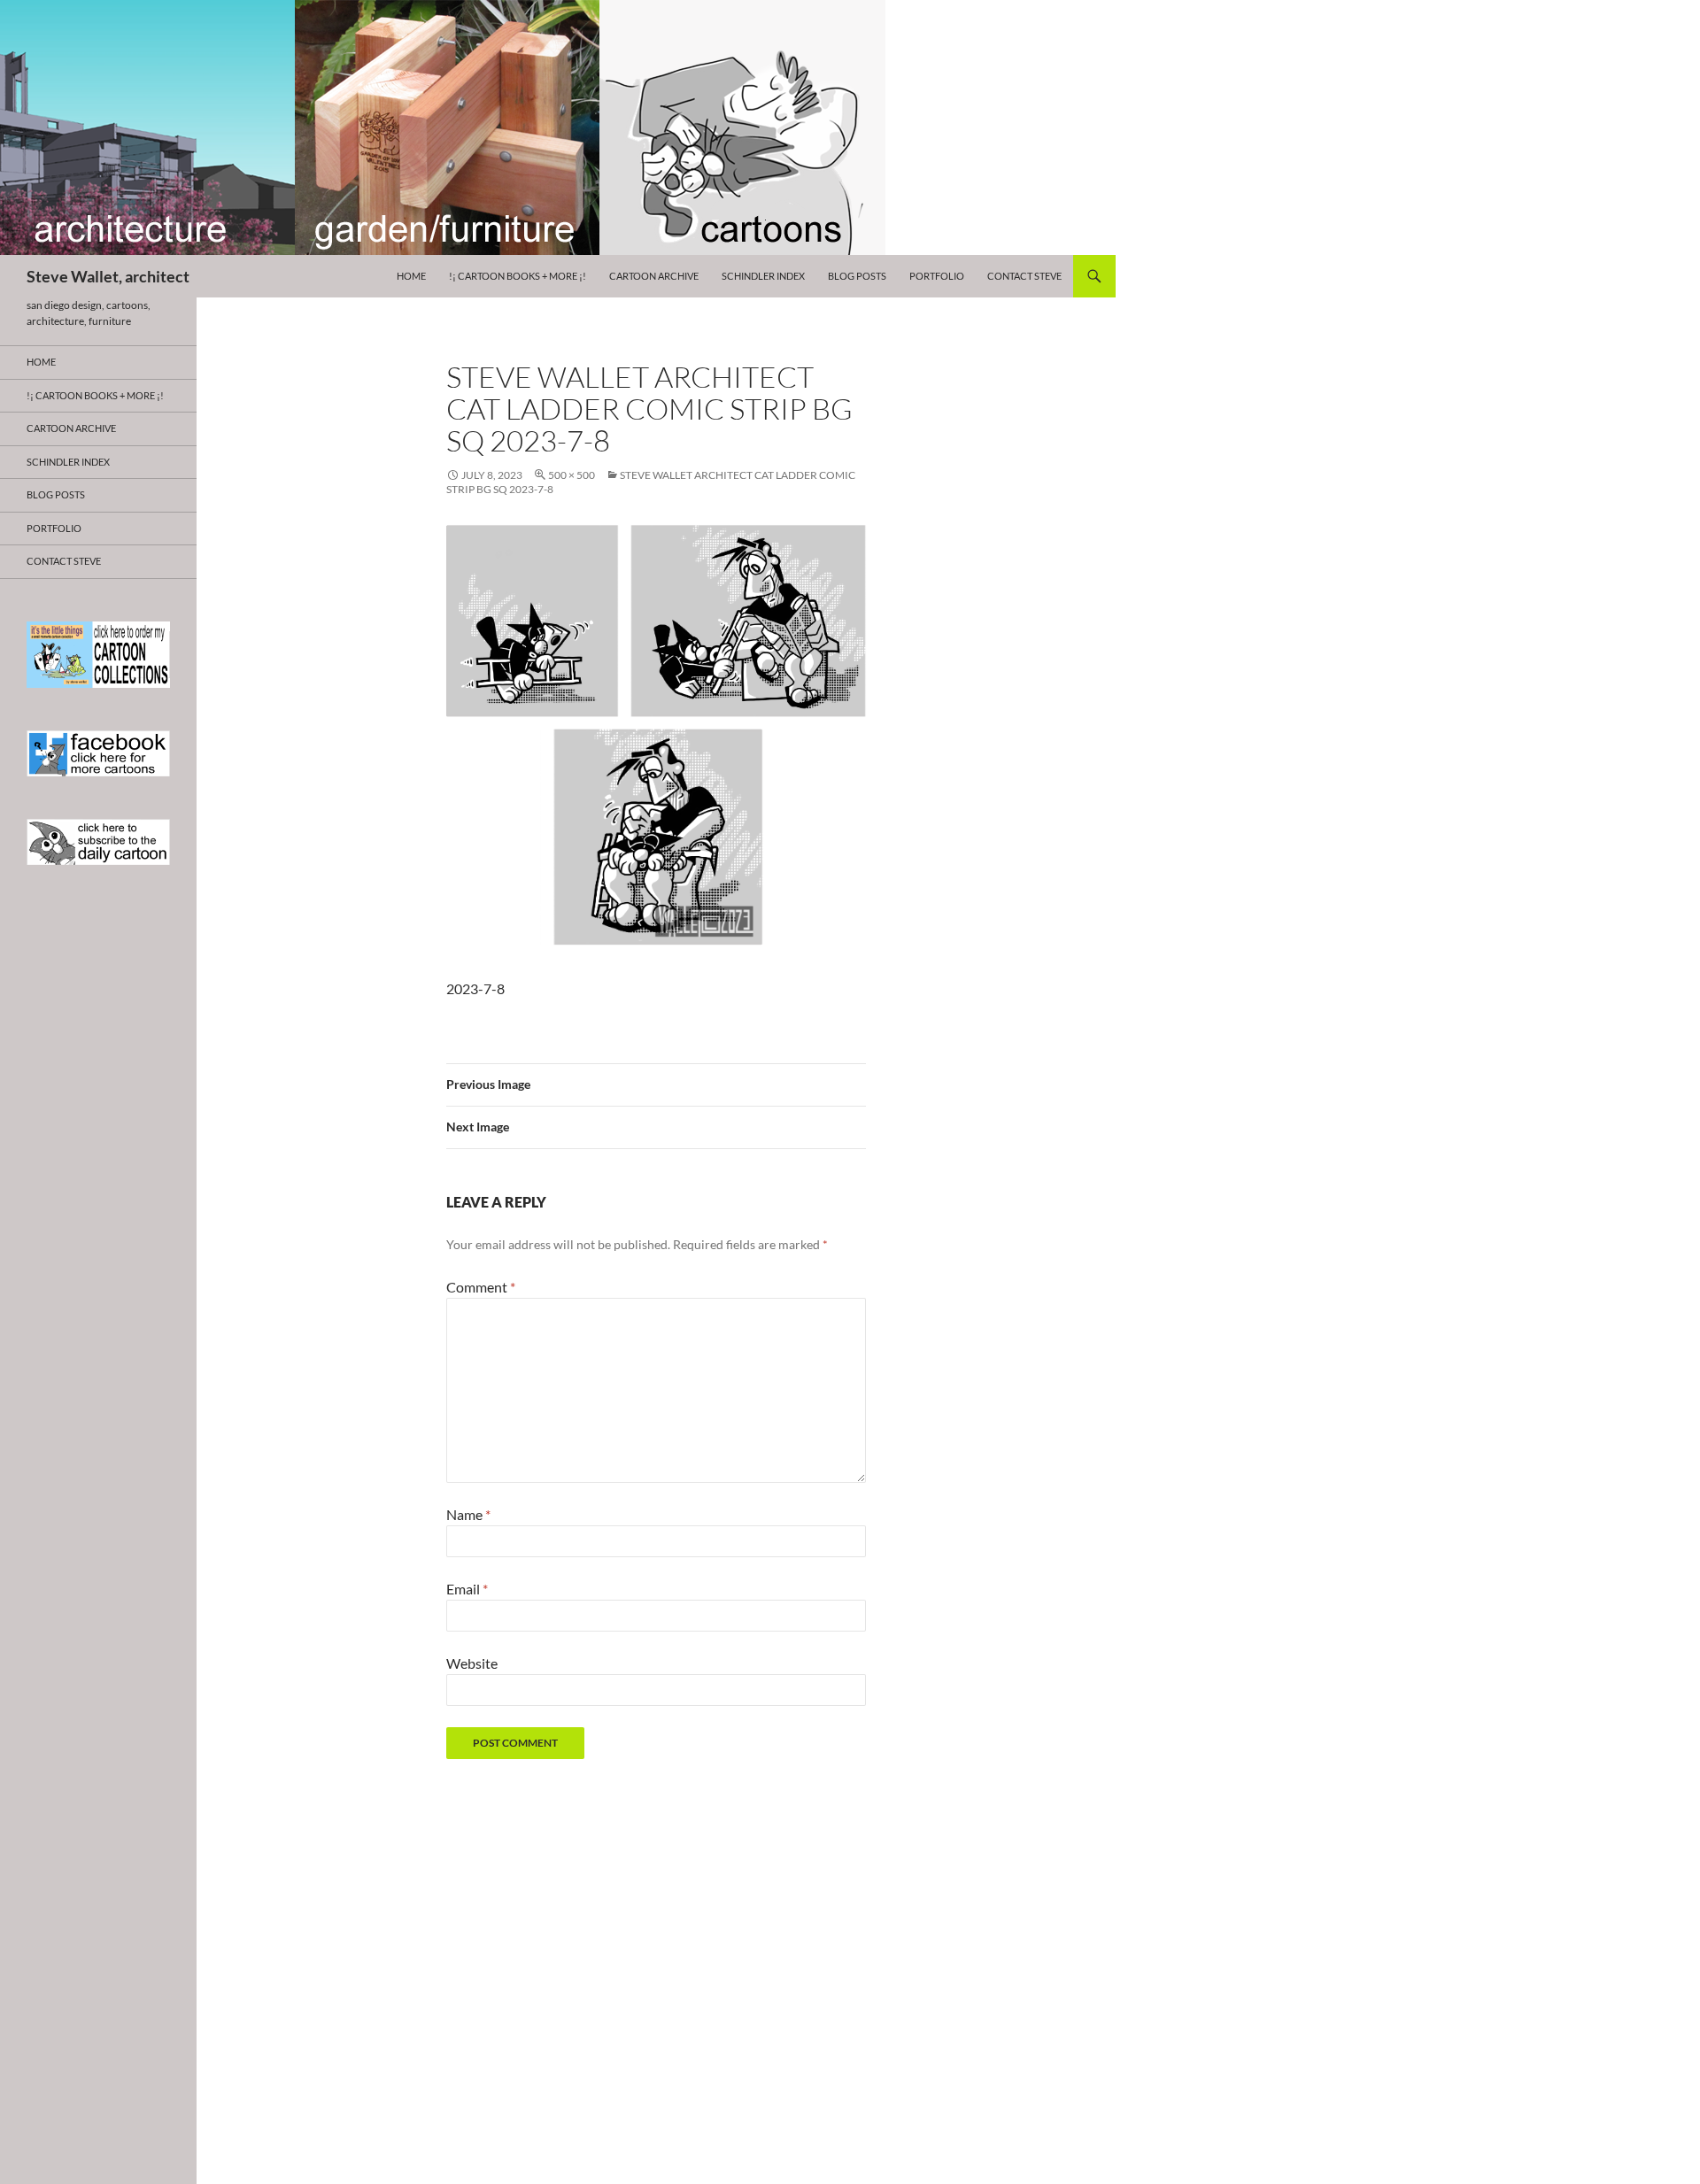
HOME (411, 276)
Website (472, 1663)
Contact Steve (1024, 276)
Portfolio (937, 276)
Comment (481, 1287)
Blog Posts (857, 276)
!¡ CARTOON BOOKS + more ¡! (518, 276)
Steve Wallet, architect (108, 276)
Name (468, 1514)
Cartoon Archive (654, 276)
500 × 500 (572, 475)
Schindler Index (763, 276)
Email (467, 1589)
